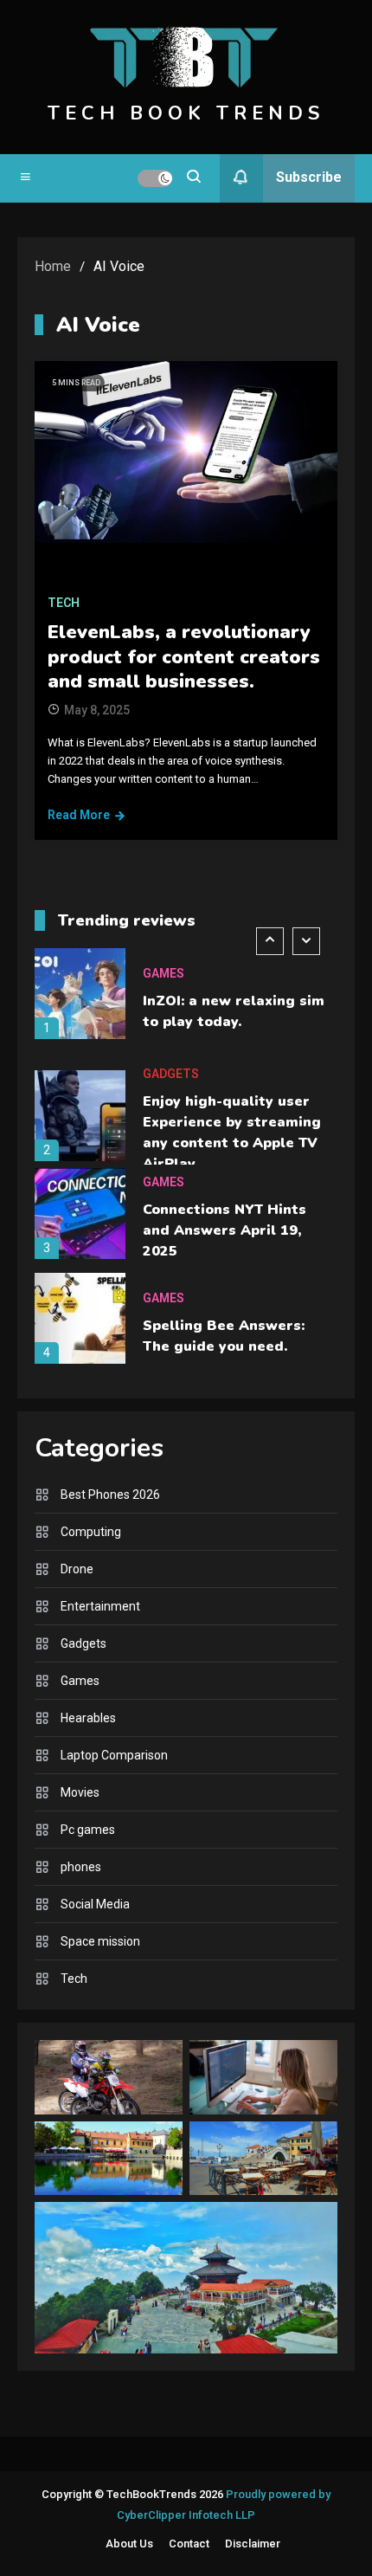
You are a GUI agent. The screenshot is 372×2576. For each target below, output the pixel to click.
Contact (189, 2544)
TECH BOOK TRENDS (186, 113)
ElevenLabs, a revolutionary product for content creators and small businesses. (184, 657)
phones (81, 1867)
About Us (129, 2544)
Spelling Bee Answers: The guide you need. (224, 1336)
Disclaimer (253, 2544)
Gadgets (171, 1074)
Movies (80, 1792)
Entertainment (100, 1606)
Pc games (88, 1830)
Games (164, 973)
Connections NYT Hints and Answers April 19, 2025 (224, 1230)
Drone (77, 1569)
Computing (91, 1532)
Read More (79, 815)
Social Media (95, 1904)
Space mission (100, 1941)
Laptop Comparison (114, 1755)
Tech (64, 603)
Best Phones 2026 (110, 1495)
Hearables (88, 1718)
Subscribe (309, 177)
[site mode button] (155, 178)
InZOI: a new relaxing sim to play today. (234, 1011)
